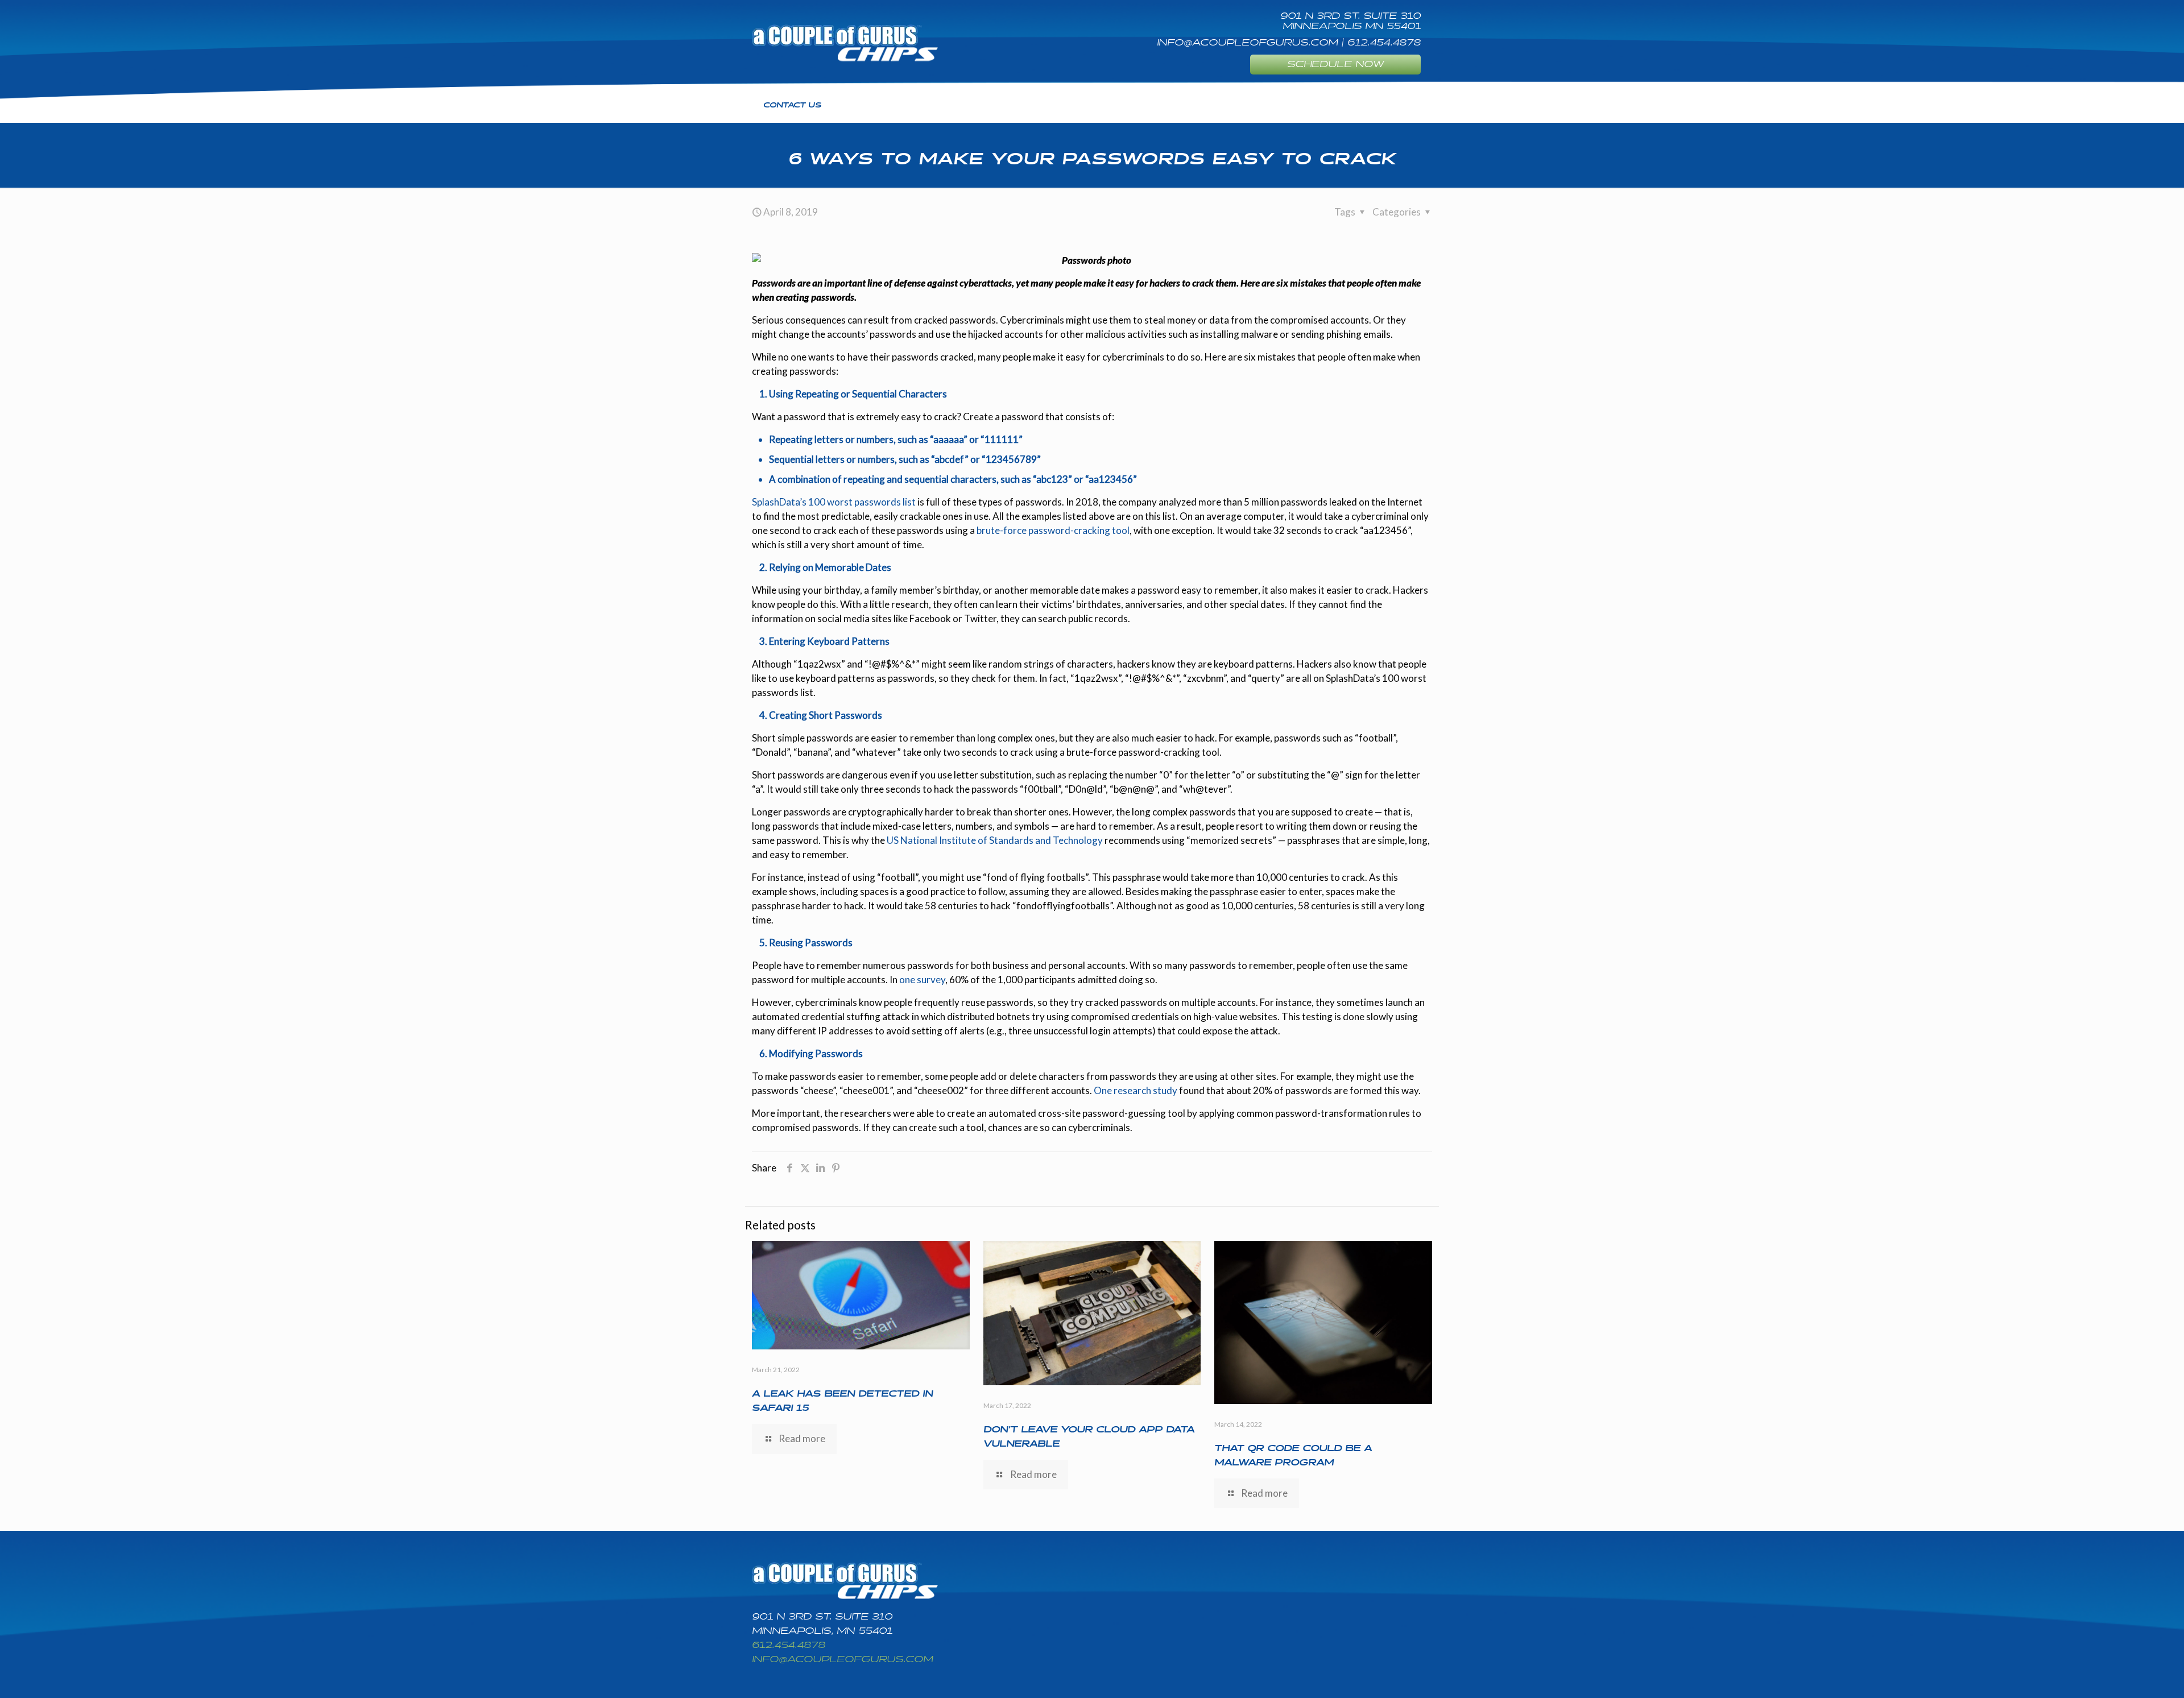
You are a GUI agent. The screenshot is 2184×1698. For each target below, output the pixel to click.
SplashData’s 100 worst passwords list (834, 502)
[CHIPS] (845, 43)
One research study (1136, 1090)
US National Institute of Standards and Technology (995, 840)
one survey (922, 980)
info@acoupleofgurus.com (842, 1660)
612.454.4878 (789, 1645)
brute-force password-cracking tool (1053, 530)
